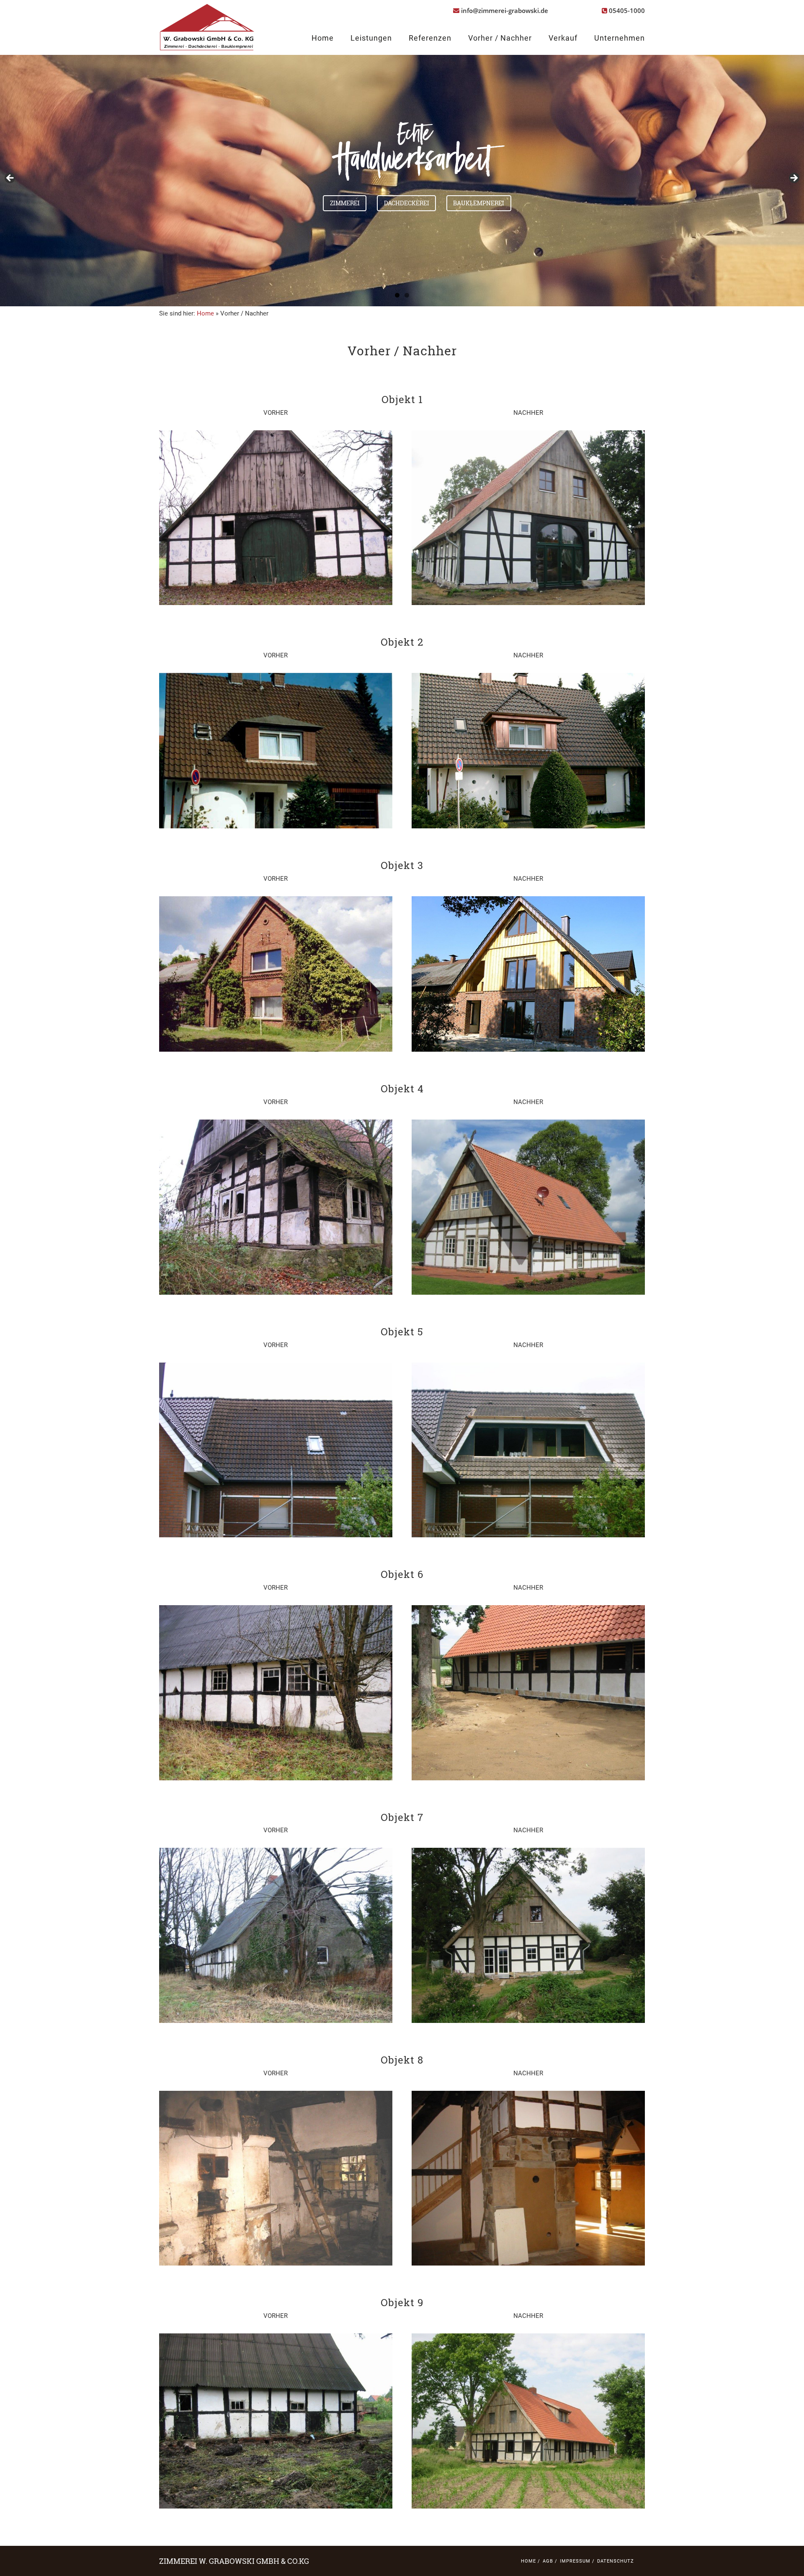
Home (323, 38)
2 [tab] (407, 295)
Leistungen (371, 38)
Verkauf (563, 38)
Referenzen (430, 38)
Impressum (575, 2561)
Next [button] (794, 178)
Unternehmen (620, 38)
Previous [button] (10, 178)
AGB (548, 2561)
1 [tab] (397, 295)
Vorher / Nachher (500, 38)
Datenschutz (616, 2561)
